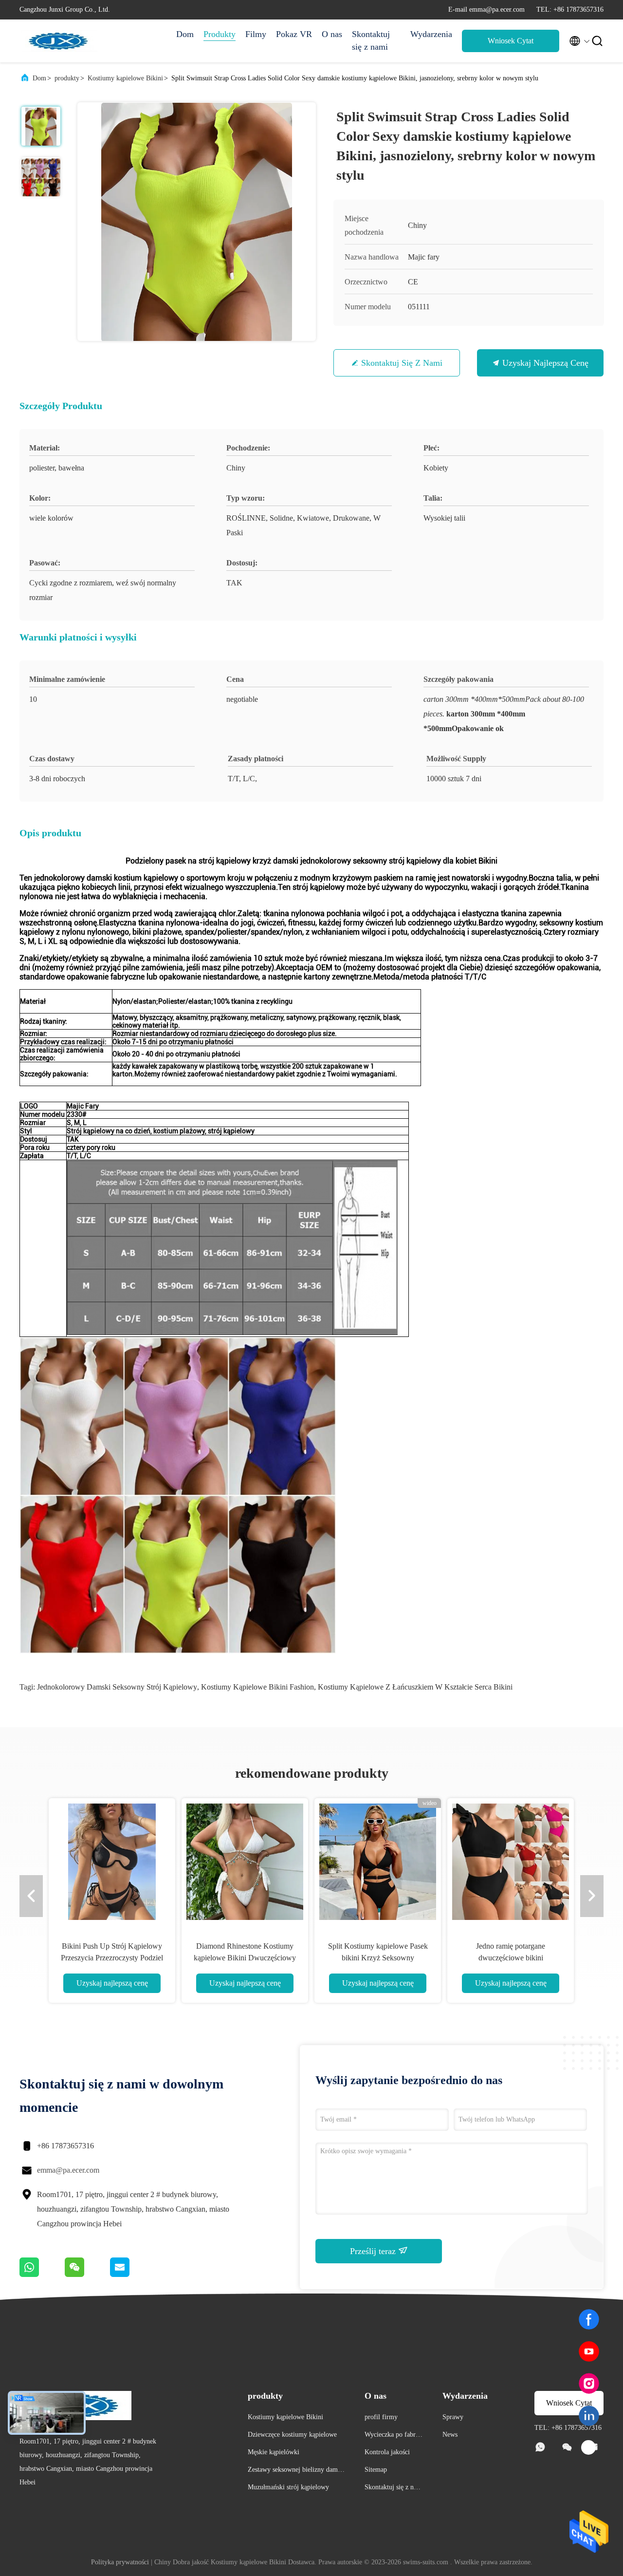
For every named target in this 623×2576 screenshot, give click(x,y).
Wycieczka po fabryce (393, 2436)
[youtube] (589, 2351)
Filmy (256, 34)
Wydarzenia (431, 34)
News (450, 2435)
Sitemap (376, 2470)
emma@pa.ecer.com (68, 2170)
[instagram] (589, 2384)
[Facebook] (589, 2319)
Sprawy (453, 2417)
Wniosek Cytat (511, 41)
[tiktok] (589, 2448)
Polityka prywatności (120, 2562)
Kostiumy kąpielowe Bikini (125, 78)
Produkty (220, 34)
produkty (67, 78)
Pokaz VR (294, 34)
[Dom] (58, 41)
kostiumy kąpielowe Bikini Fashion (257, 1687)
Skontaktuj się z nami (371, 40)
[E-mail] (132, 2275)
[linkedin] (589, 2416)
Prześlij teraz (374, 2251)
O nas (332, 34)
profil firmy (381, 2417)
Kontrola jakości (387, 2452)
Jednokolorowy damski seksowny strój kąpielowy (117, 1687)
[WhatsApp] (42, 2275)
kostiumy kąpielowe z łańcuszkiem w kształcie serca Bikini (415, 1687)
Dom (185, 34)
